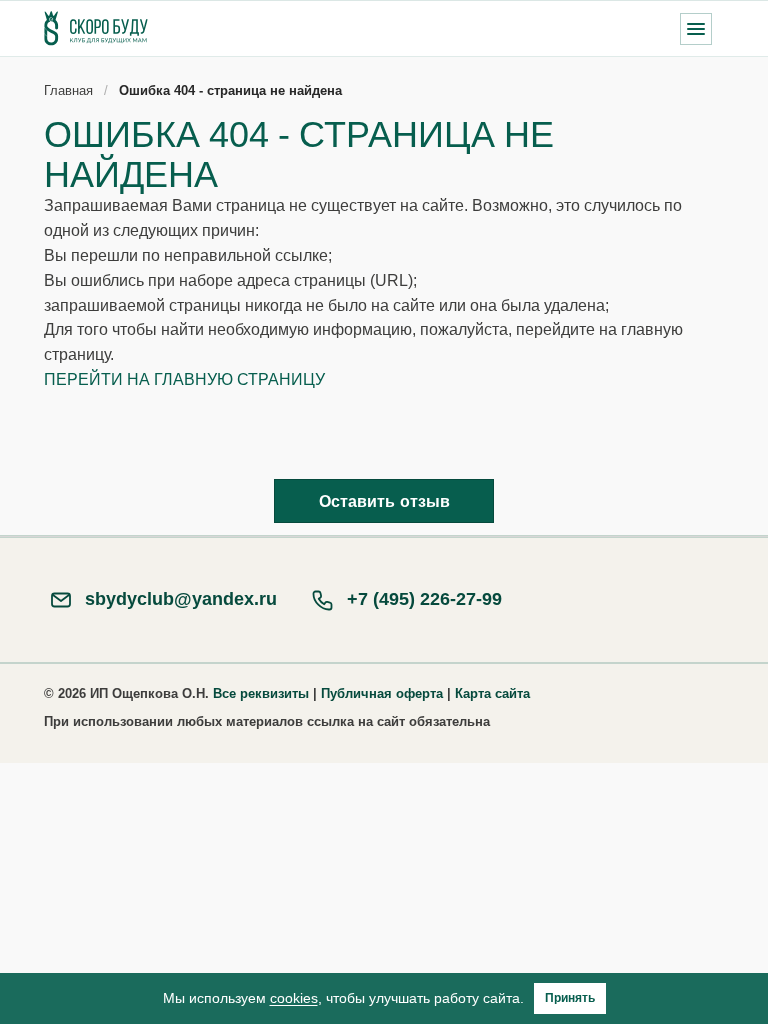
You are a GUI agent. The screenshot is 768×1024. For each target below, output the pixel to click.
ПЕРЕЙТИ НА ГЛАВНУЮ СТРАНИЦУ (184, 379)
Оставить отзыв (384, 501)
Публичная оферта (382, 693)
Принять (570, 997)
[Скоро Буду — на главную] (96, 28)
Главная (68, 90)
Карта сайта (492, 693)
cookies (294, 998)
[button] (696, 29)
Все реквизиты (261, 693)
